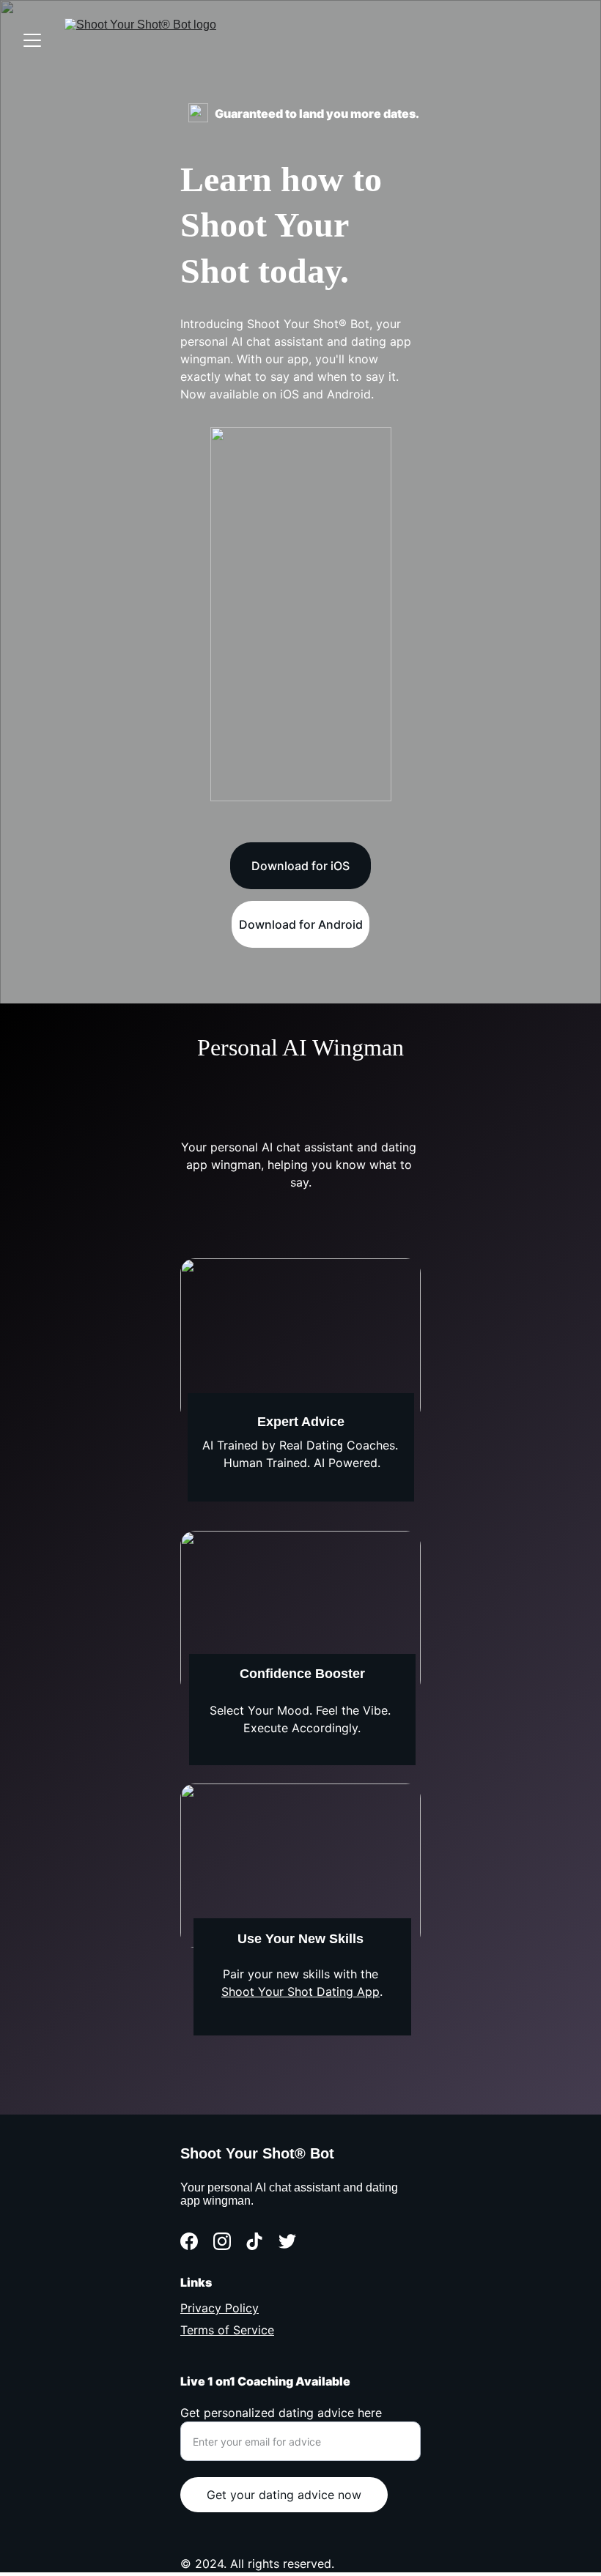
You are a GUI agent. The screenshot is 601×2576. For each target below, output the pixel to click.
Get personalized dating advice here (281, 2413)
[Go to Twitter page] (287, 2241)
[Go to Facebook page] (189, 2241)
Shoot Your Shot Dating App (300, 1992)
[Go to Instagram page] (222, 2241)
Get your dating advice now (284, 2495)
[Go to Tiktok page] (254, 2241)
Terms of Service (227, 2330)
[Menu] (32, 40)
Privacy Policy (220, 2308)
